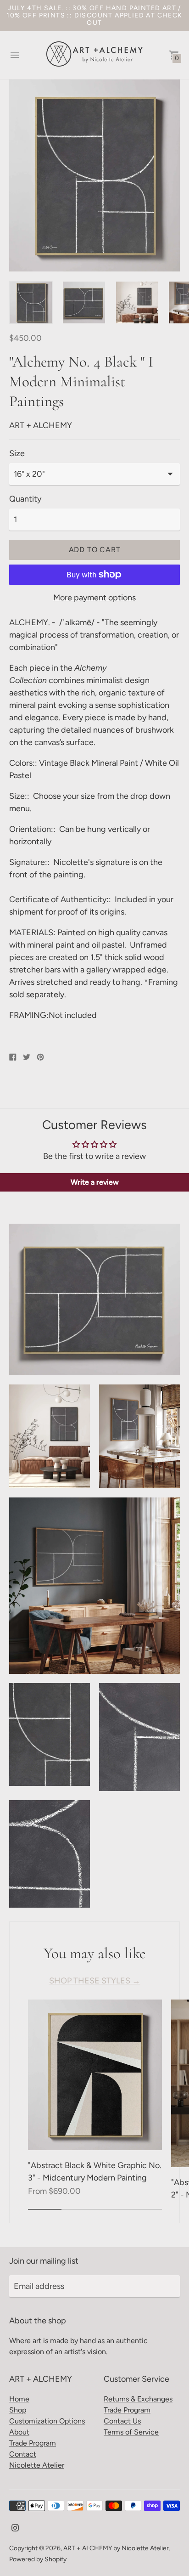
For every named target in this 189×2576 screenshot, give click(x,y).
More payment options (94, 598)
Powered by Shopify (38, 2559)
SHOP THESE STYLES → (95, 1981)
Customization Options (47, 2421)
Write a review (95, 1182)
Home (19, 2399)
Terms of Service (131, 2432)
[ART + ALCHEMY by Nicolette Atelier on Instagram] (15, 2527)
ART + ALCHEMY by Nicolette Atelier (116, 2548)
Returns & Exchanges (138, 2399)
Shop (18, 2410)
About (19, 2432)
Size (17, 454)
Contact (23, 2454)
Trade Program (33, 2443)
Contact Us (122, 2421)
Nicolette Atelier (37, 2465)
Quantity (25, 499)
